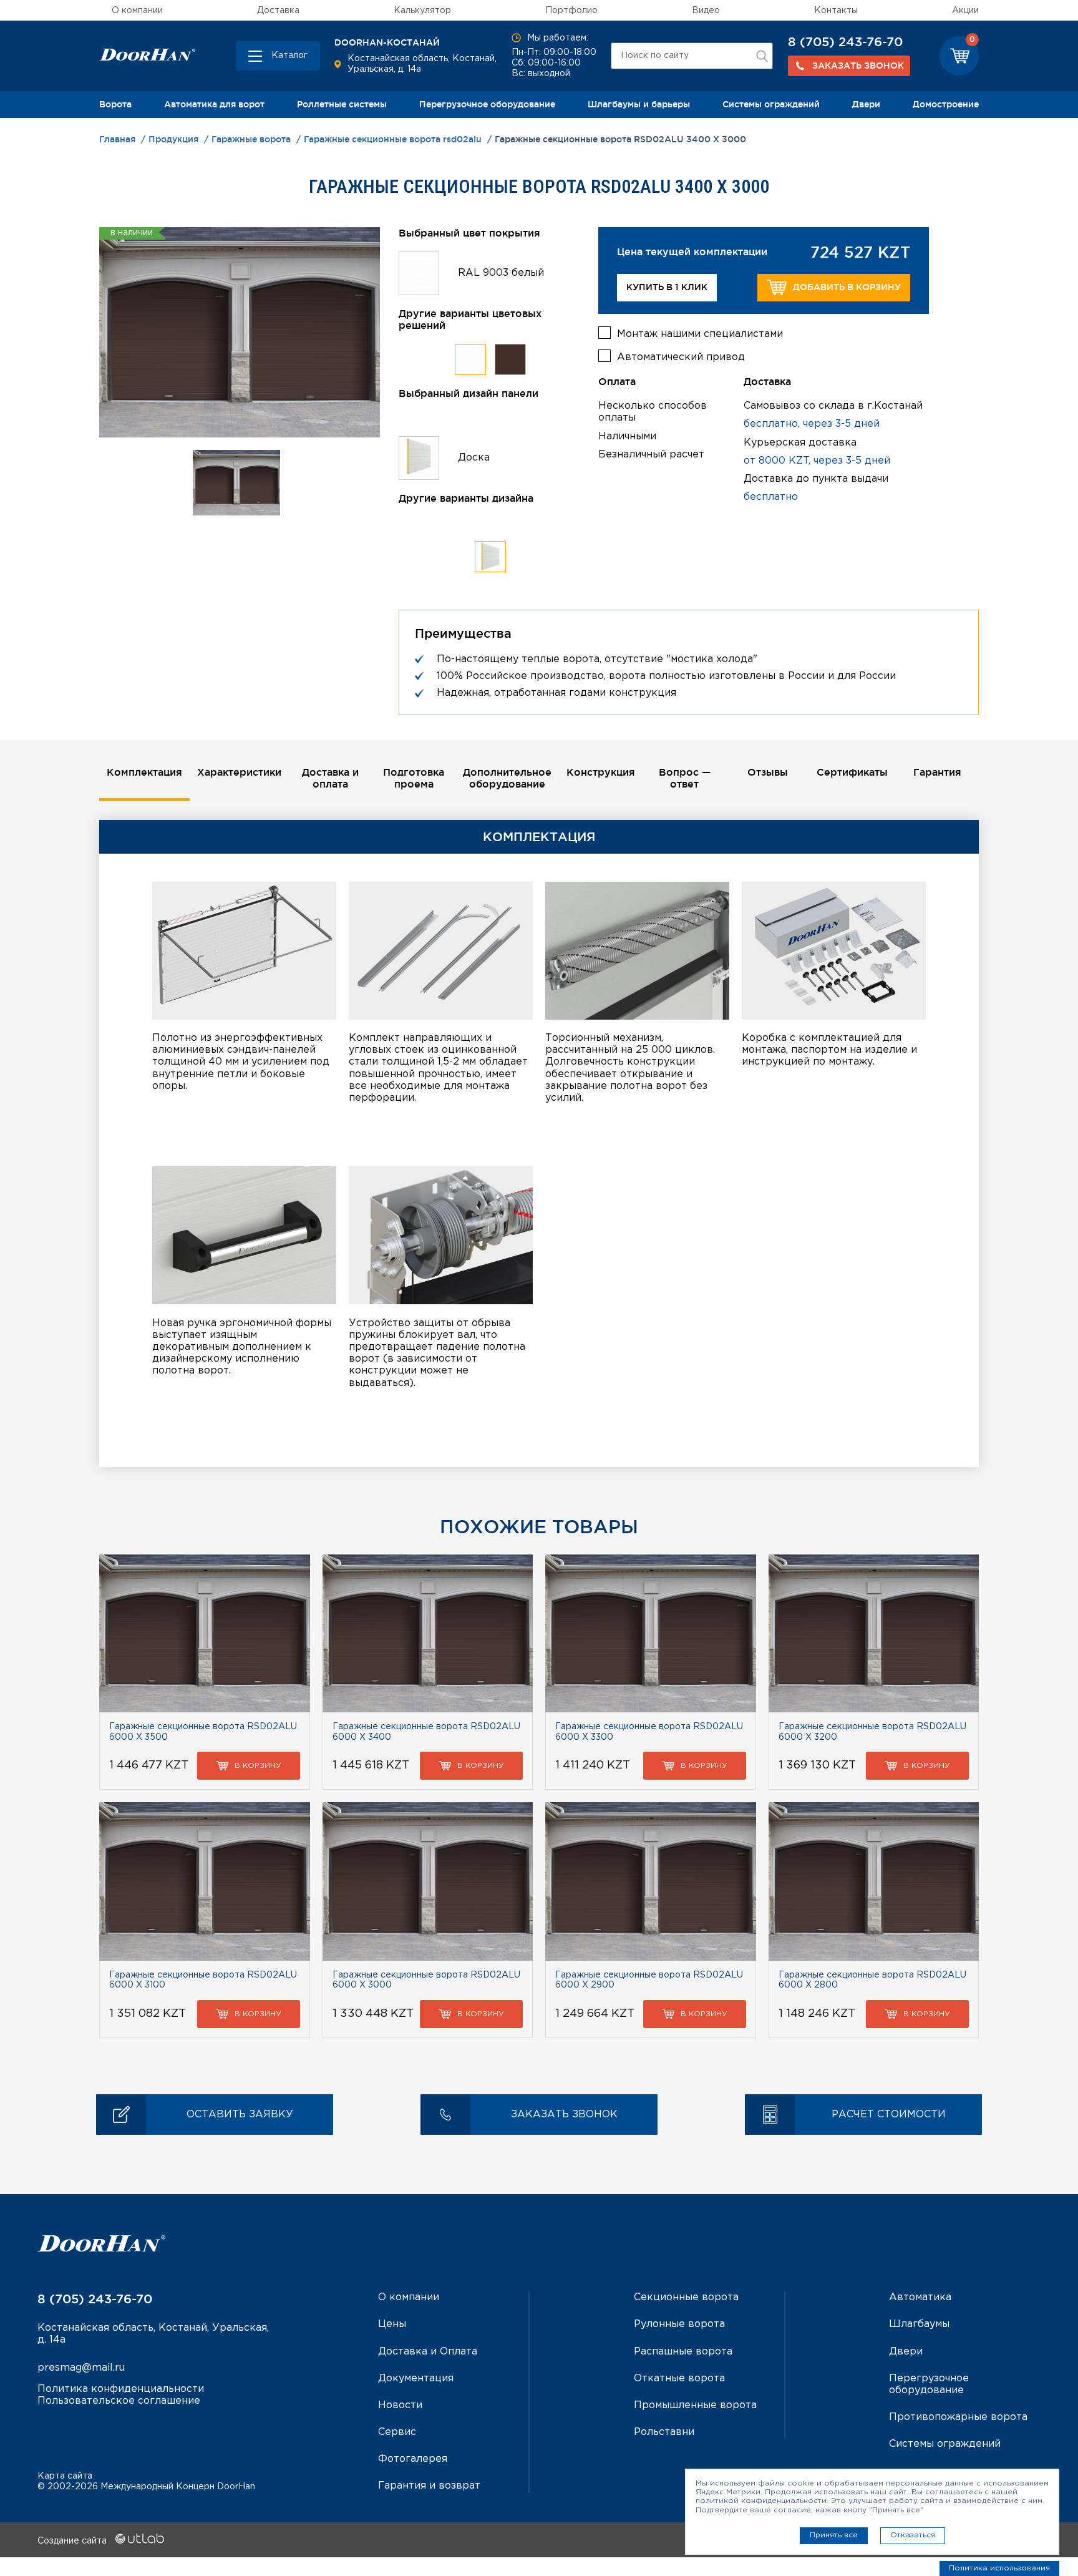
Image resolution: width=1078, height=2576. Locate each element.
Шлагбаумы (919, 2324)
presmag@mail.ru (81, 2368)
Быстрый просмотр (204, 1633)
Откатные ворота (679, 2378)
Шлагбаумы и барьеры (639, 104)
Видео (706, 11)
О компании (137, 11)
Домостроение (946, 104)
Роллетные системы (342, 104)
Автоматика (920, 2297)
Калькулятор (422, 11)
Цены (392, 2324)
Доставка (278, 11)
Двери (866, 104)
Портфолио (571, 11)
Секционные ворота (686, 2297)
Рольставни (664, 2432)
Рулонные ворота (679, 2324)
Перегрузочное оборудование (487, 104)
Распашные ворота (683, 2352)
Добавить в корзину (847, 287)
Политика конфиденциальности (121, 2389)
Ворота (115, 104)
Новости (400, 2405)
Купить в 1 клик (667, 287)
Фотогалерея (413, 2459)
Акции (965, 11)
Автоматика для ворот (214, 104)
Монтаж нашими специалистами (700, 334)
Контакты (836, 11)
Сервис (397, 2432)
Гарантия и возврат (429, 2486)
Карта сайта (65, 2476)
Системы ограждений (771, 104)
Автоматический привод (681, 357)
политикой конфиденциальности (761, 2501)
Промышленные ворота (695, 2405)
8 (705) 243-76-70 (845, 42)
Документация (416, 2378)
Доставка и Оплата (428, 2352)
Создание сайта (73, 2541)
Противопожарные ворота (958, 2417)
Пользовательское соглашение (119, 2401)
